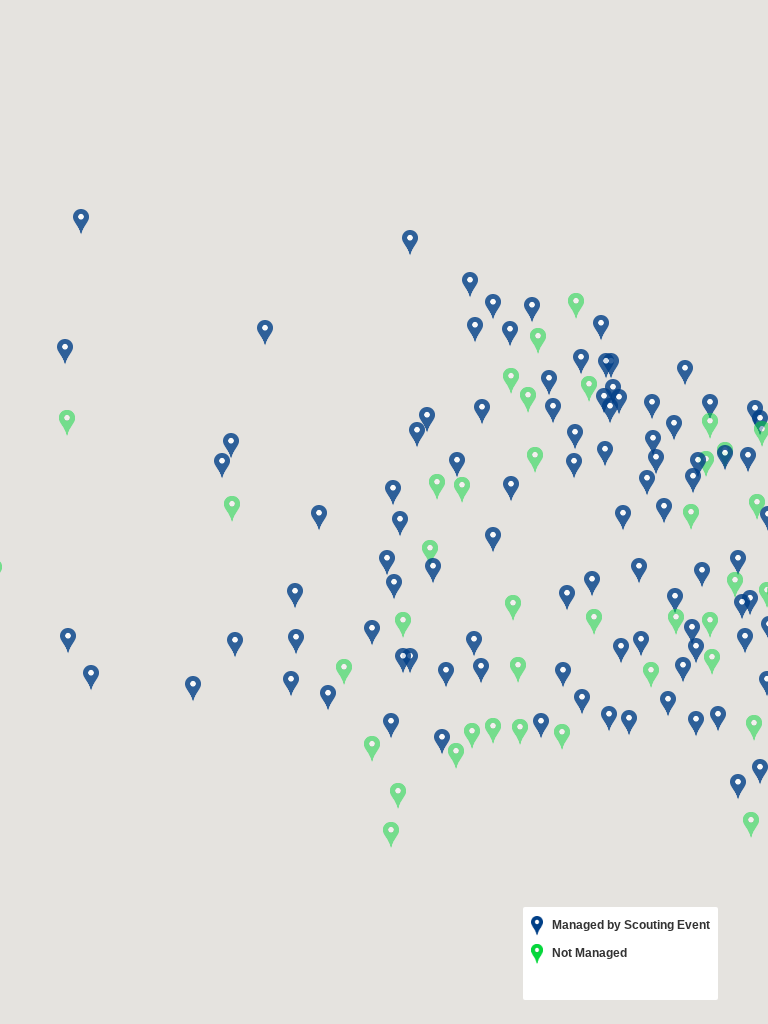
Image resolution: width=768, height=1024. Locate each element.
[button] (641, 644)
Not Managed (588, 953)
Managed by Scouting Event (629, 925)
